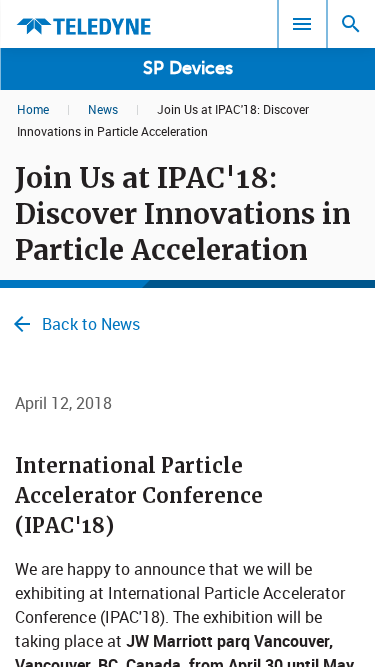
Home (33, 109)
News (103, 109)
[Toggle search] (351, 24)
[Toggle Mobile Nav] (302, 24)
